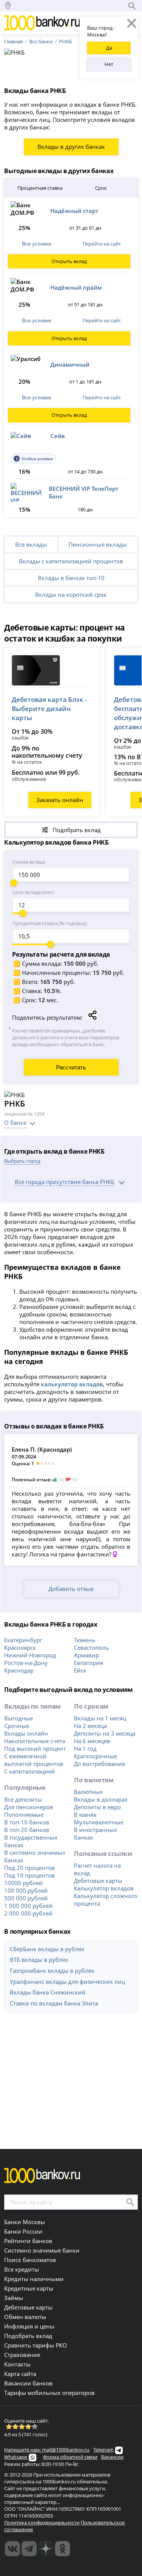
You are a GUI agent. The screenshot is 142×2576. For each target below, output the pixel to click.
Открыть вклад (69, 261)
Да (109, 48)
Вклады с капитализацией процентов (71, 561)
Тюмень (85, 1640)
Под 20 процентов (30, 1868)
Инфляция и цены (29, 2326)
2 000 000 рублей (28, 1913)
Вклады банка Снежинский (48, 1992)
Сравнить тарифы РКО (36, 2345)
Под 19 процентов (30, 1875)
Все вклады (31, 544)
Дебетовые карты (98, 1881)
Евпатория (88, 1663)
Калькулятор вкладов (104, 1888)
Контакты (17, 2364)
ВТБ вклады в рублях (39, 1960)
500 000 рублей (26, 1898)
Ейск (80, 1670)
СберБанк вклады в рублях (47, 1949)
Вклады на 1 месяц (100, 1718)
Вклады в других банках (71, 147)
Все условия (37, 244)
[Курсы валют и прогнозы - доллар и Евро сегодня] (12, 2549)
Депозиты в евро (97, 1807)
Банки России (23, 2231)
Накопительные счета (35, 1741)
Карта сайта (20, 2374)
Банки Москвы (25, 2222)
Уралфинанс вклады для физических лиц (67, 1982)
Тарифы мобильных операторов (49, 2393)
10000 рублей (23, 1883)
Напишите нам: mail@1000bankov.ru (47, 2450)
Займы (14, 2298)
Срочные (17, 1726)
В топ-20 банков (27, 1830)
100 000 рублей (26, 1890)
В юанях (85, 1815)
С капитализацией (30, 1771)
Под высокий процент (35, 1748)
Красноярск (20, 1647)
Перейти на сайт (102, 244)
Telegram (103, 2450)
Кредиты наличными (34, 2279)
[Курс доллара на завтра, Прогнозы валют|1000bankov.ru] (29, 2549)
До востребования (99, 1764)
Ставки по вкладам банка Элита (54, 2003)
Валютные (88, 1792)
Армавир (86, 1655)
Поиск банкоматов (30, 2260)
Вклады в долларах (101, 1799)
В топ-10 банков (27, 1822)
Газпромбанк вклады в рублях (52, 1971)
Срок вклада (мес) (33, 892)
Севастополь (91, 1647)
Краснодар (19, 1670)
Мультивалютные (99, 1822)
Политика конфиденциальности (42, 2522)
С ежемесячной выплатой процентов (34, 1760)
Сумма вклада (29, 862)
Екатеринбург (23, 1640)
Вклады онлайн (26, 1733)
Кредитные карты (29, 2288)
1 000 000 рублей (28, 1906)
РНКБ (66, 41)
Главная (13, 41)
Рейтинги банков (28, 2241)
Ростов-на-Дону (26, 1663)
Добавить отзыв (71, 1589)
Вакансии (112, 2457)
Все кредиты (22, 2269)
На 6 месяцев (92, 1741)
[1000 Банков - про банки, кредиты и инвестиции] (46, 2549)
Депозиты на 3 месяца (105, 1733)
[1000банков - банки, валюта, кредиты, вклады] (62, 2549)
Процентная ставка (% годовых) (49, 923)
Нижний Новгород (30, 1655)
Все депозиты (23, 1799)
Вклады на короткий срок (71, 594)
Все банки (41, 41)
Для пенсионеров (29, 1807)
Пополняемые (24, 1815)
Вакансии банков (28, 2383)
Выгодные (19, 1718)
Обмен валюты (25, 2317)
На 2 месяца (90, 1726)
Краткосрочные (95, 1756)
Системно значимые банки (42, 2250)
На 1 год (85, 1748)
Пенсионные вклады (98, 544)
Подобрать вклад (28, 2336)
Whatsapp (16, 2457)
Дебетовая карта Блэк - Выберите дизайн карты (49, 709)
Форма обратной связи (70, 2457)
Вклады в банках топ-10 (71, 578)
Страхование (22, 2355)
